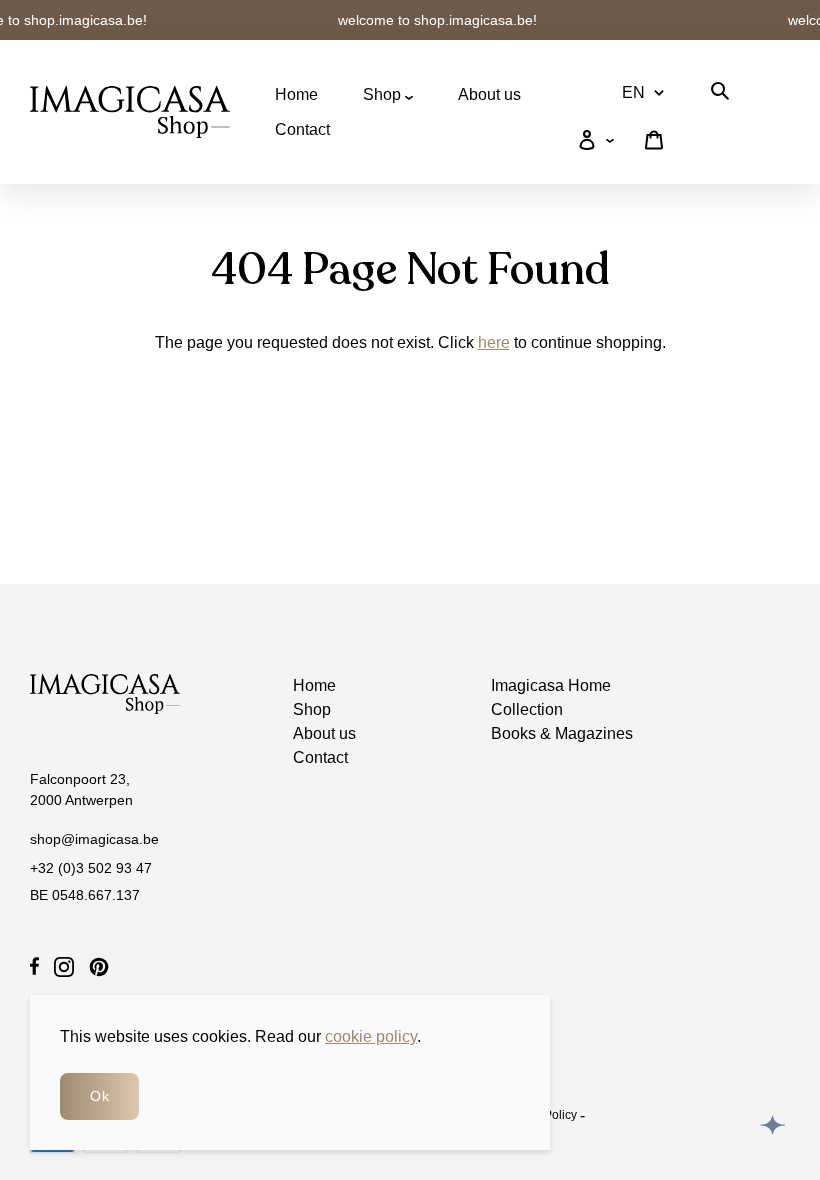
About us (489, 94)
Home (296, 94)
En (633, 92)
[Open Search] (720, 94)
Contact (302, 129)
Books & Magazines (562, 733)
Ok (99, 1096)
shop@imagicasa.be (94, 839)
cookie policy (371, 1036)
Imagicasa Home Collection (551, 697)
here (494, 342)
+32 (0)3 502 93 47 (91, 868)
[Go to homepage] (130, 112)
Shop (384, 94)
